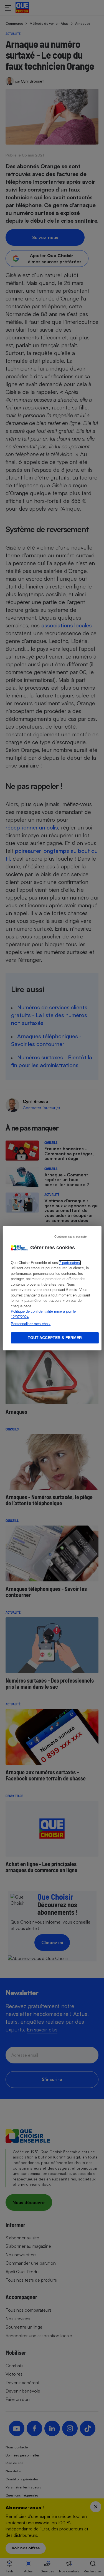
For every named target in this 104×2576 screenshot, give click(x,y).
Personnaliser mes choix (31, 1324)
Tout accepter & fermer (55, 1338)
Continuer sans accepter (71, 1236)
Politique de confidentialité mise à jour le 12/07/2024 (43, 1314)
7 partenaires (69, 1263)
